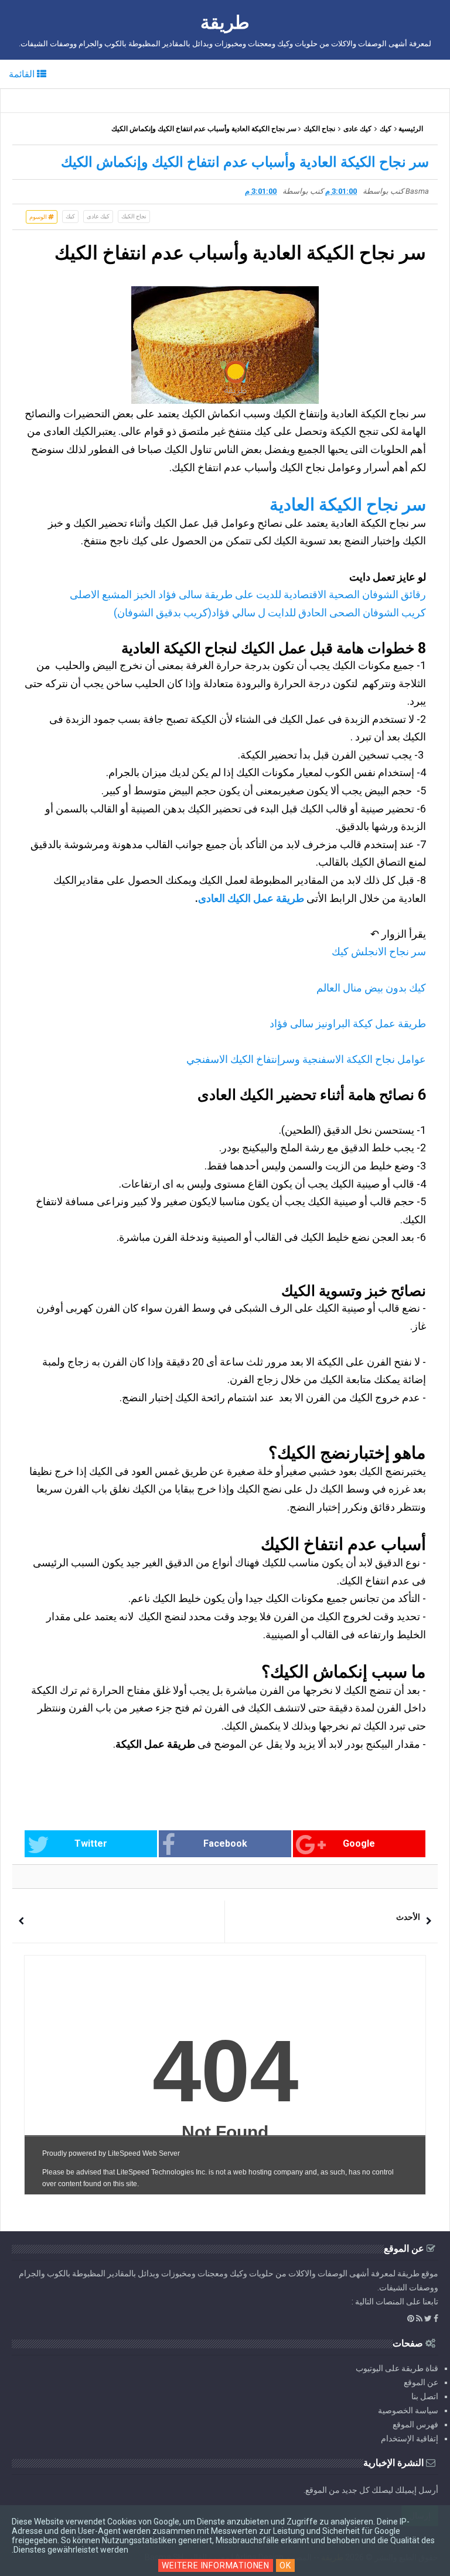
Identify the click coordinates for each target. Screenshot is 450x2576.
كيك (386, 129)
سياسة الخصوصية (408, 2410)
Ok (285, 2565)
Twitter (91, 1843)
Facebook (225, 1843)
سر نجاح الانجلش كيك (379, 951)
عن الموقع (421, 2382)
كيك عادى (357, 129)
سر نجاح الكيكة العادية (348, 505)
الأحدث (408, 1917)
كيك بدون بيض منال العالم (371, 988)
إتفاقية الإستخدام (410, 2438)
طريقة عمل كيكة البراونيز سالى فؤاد (348, 1023)
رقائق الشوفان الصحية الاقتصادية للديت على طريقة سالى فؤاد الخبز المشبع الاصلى (248, 594)
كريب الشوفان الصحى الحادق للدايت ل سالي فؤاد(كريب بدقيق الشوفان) (270, 613)
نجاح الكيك (319, 129)
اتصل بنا (425, 2396)
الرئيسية (411, 129)
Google (359, 1843)
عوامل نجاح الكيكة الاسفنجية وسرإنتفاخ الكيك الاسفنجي (306, 1059)
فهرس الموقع (415, 2424)
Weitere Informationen (216, 2565)
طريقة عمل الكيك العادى (251, 898)
